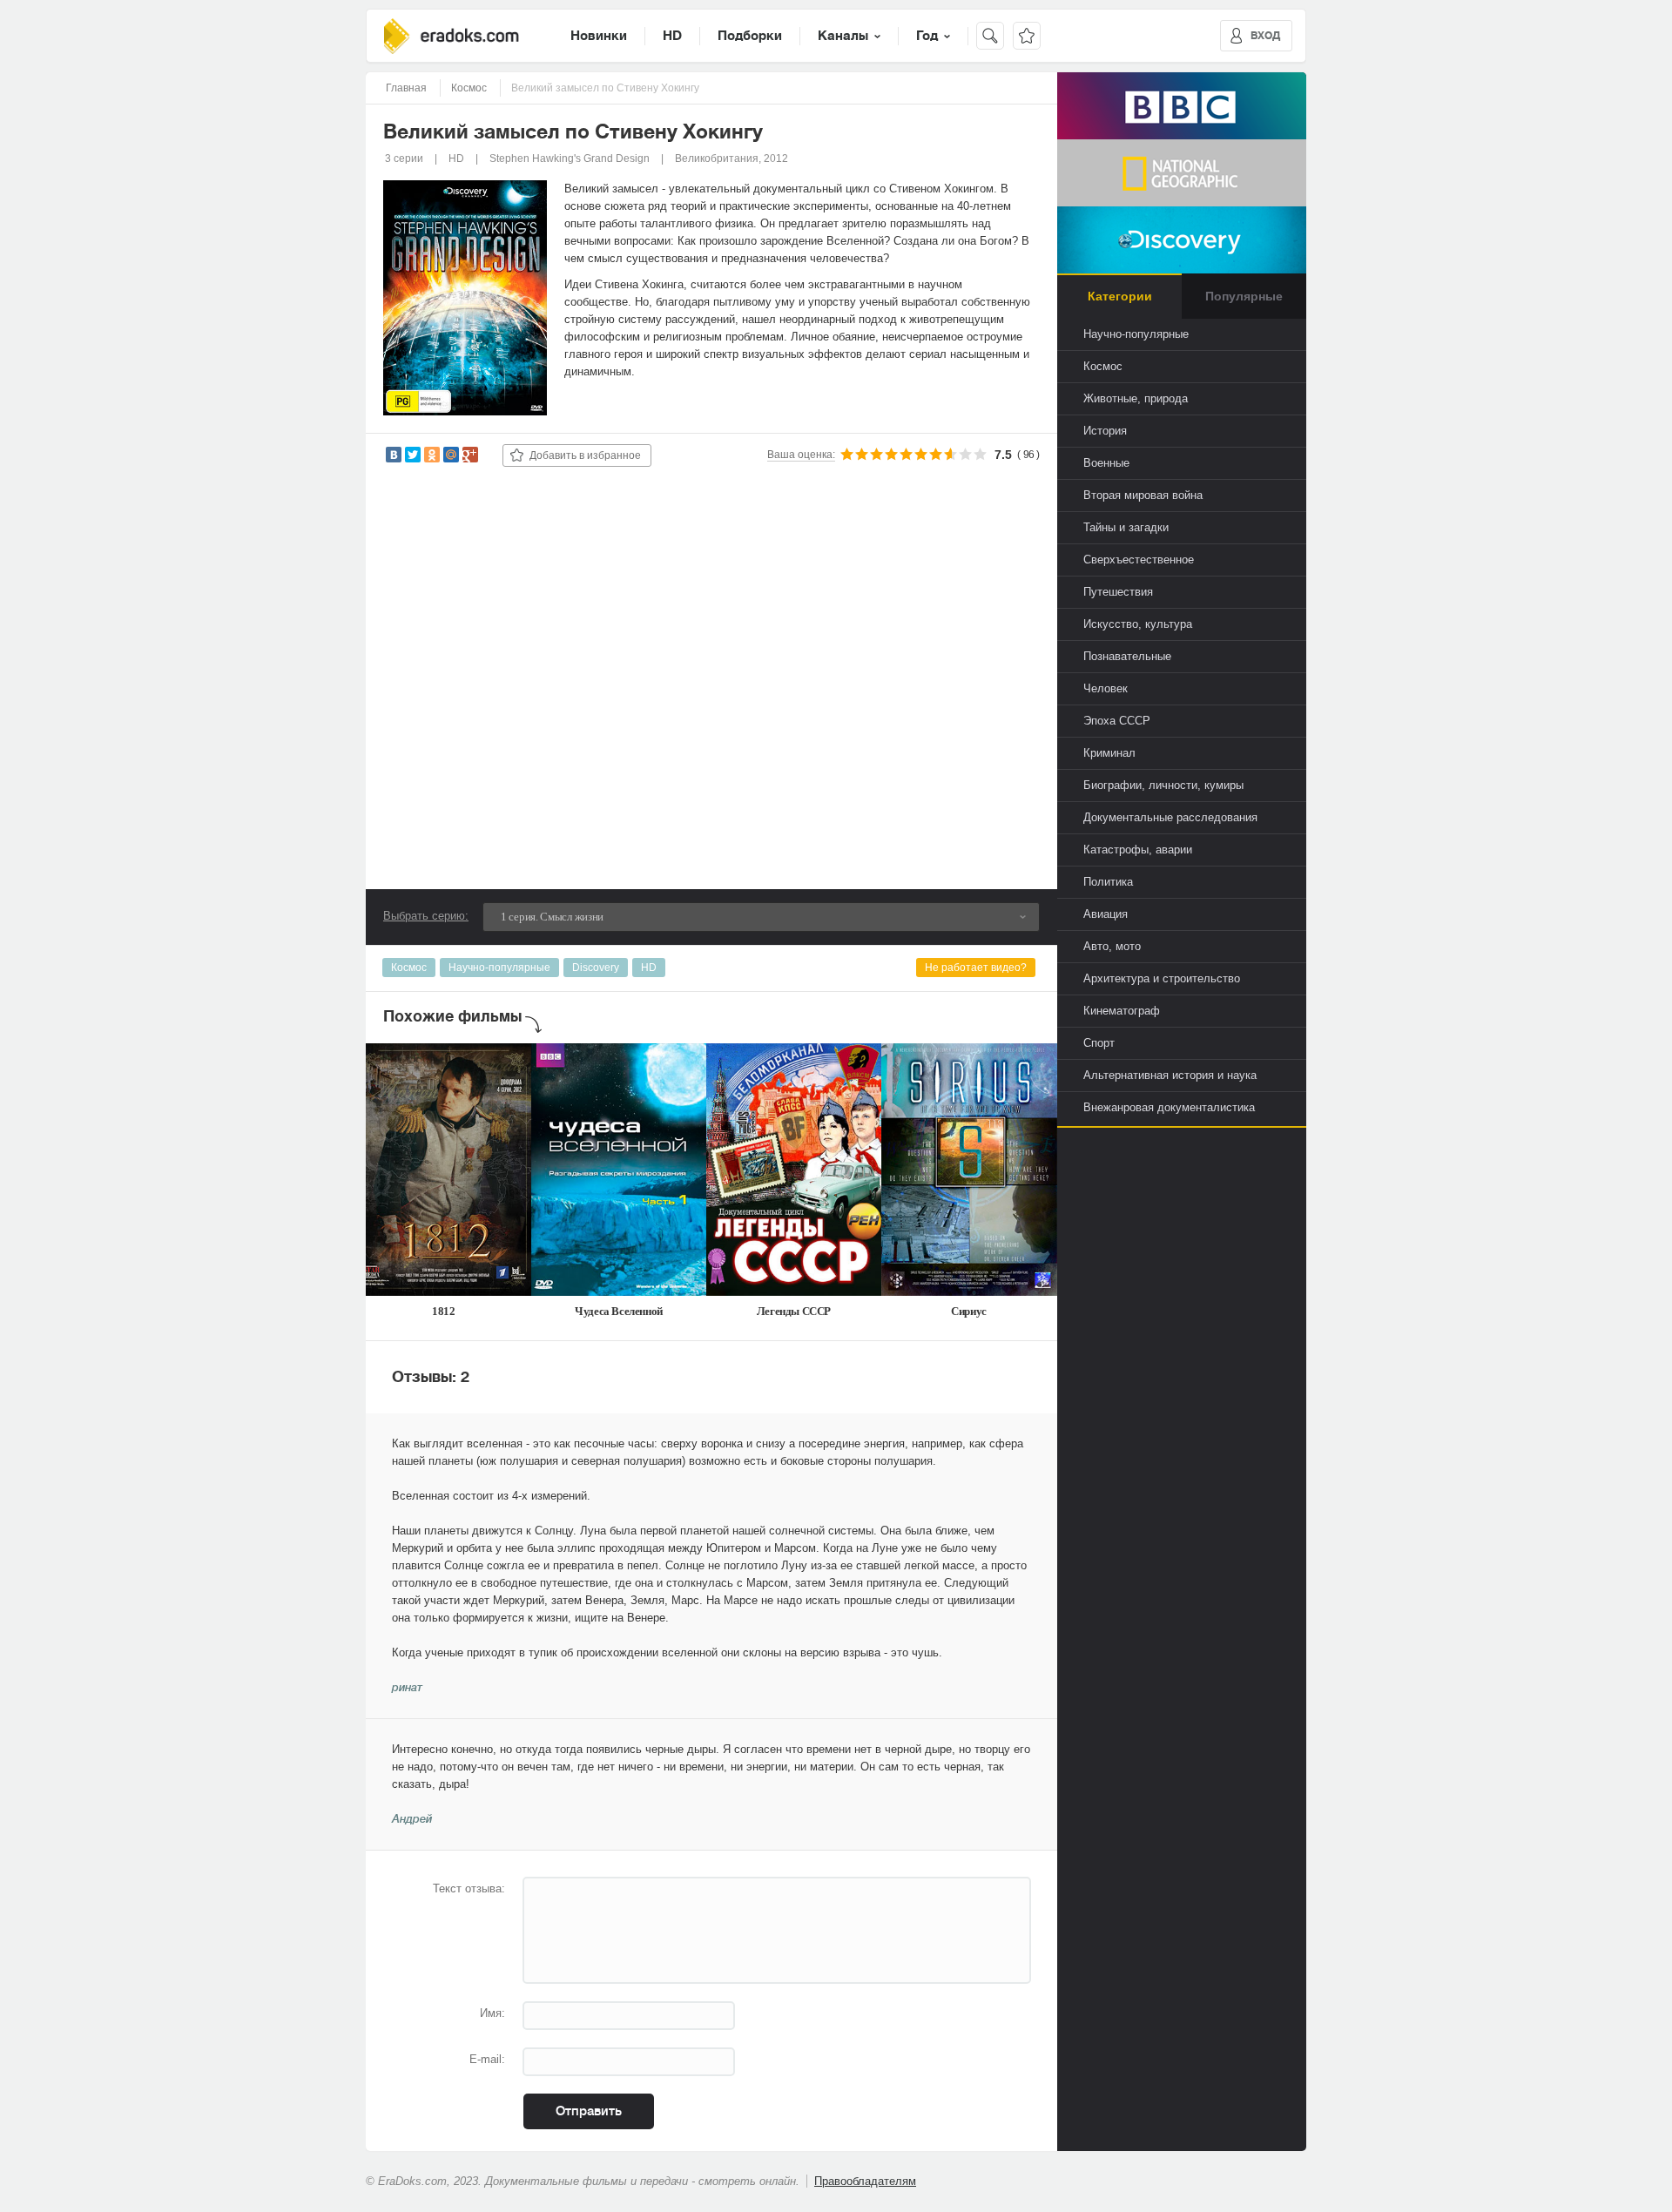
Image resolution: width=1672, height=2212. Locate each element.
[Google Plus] (470, 455)
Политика (1108, 882)
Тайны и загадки (1126, 527)
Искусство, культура (1138, 624)
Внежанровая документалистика (1169, 1107)
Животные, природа (1136, 398)
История (1105, 431)
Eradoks (452, 36)
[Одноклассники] (432, 455)
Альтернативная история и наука (1170, 1075)
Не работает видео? (976, 968)
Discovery (596, 968)
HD (672, 36)
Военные (1106, 463)
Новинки (599, 36)
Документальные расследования (1170, 817)
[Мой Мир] (451, 455)
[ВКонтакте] (394, 455)
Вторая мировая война (1143, 495)
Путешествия (1118, 592)
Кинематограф (1122, 1011)
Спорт (1099, 1043)
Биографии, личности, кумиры (1163, 785)
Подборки (750, 36)
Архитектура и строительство (1162, 978)
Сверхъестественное (1139, 560)
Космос (409, 968)
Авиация (1106, 914)
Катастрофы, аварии (1138, 850)
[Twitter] (413, 455)
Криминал (1109, 753)
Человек (1106, 688)
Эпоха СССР (1117, 721)
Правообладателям (865, 2181)
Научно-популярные (499, 968)
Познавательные (1127, 656)
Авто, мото (1112, 946)
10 (980, 454)
